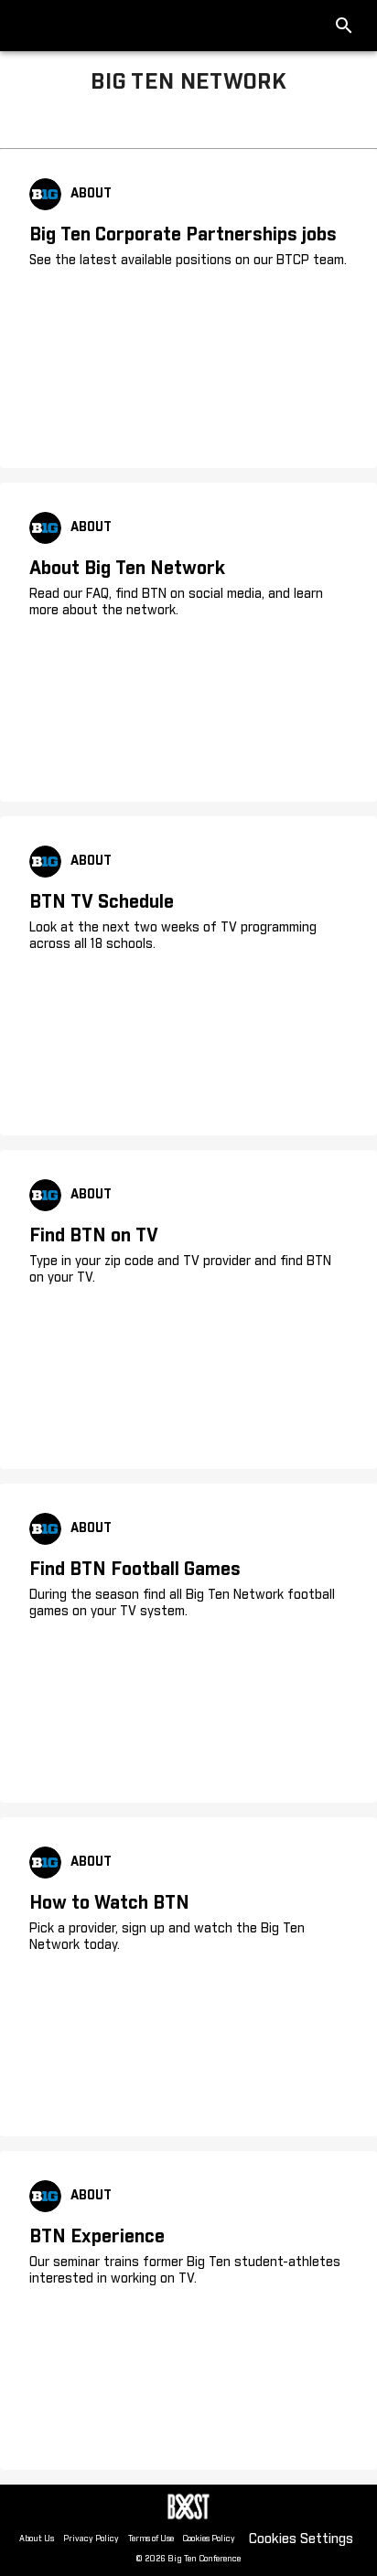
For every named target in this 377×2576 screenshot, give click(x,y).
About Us (37, 2539)
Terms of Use (151, 2539)
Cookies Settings (301, 2539)
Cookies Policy (209, 2539)
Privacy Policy (91, 2539)
